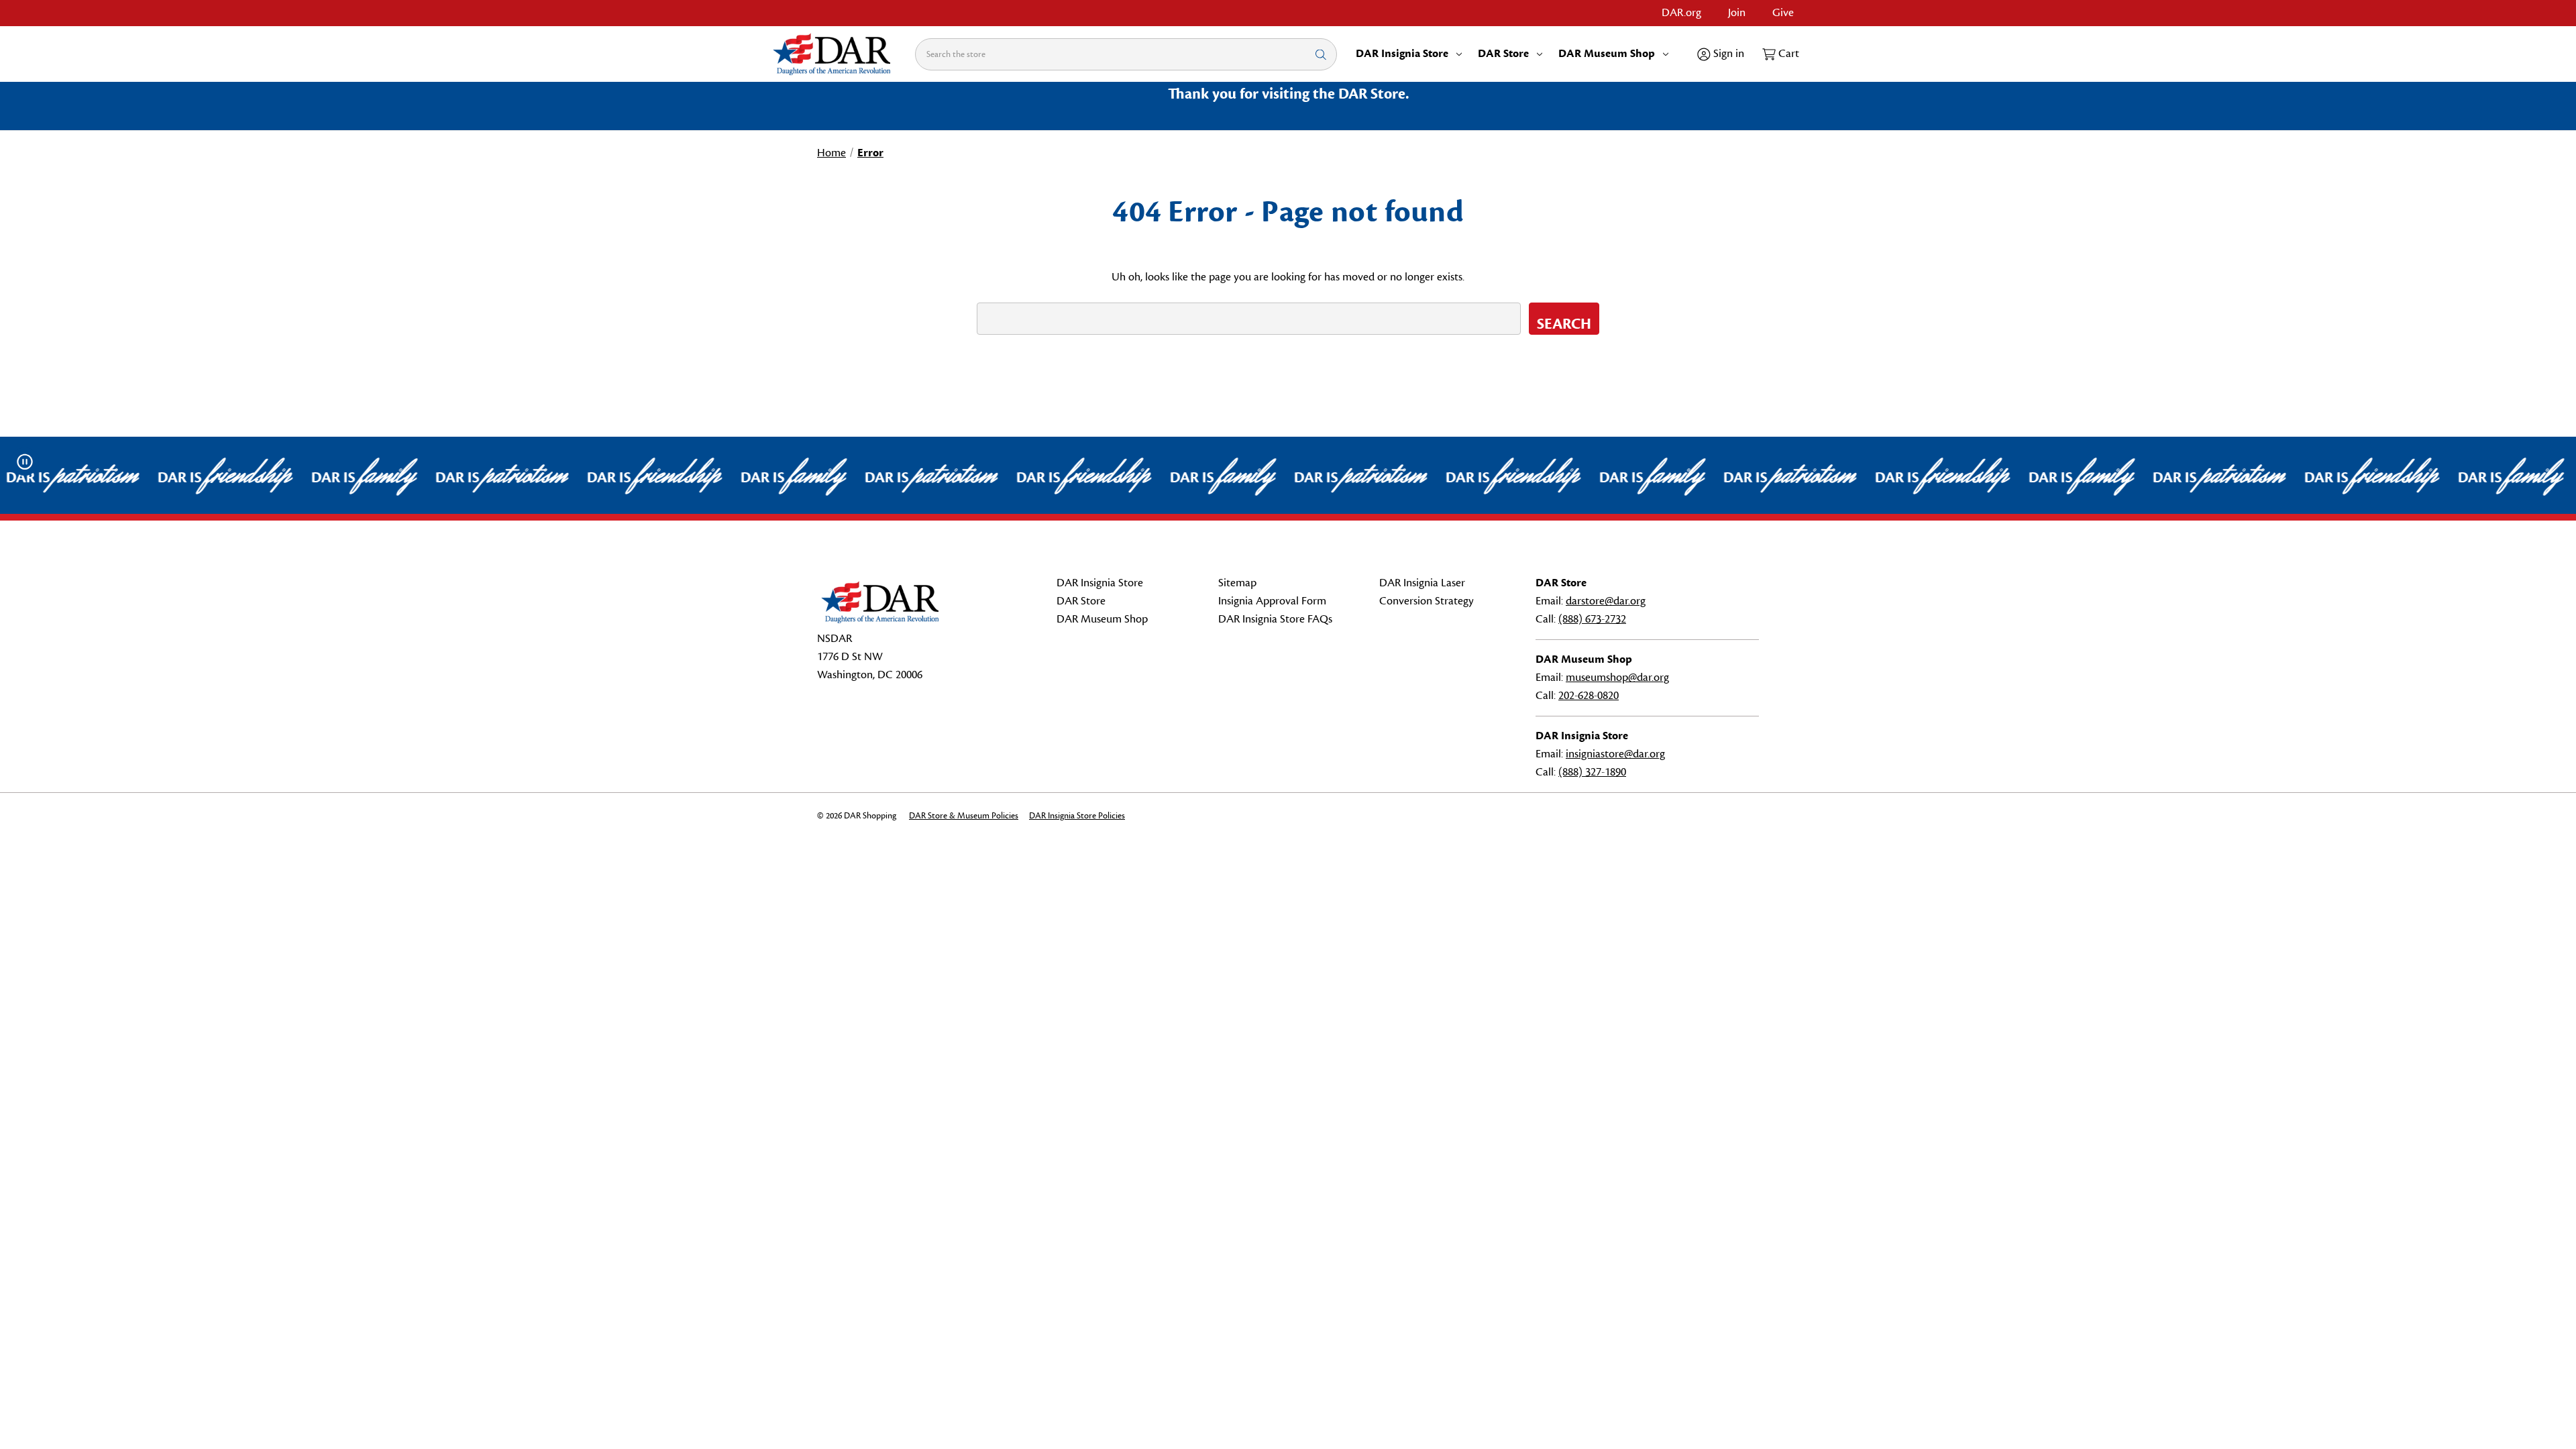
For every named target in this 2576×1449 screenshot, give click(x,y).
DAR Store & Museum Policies (964, 816)
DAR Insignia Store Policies (1077, 816)
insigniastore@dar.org (1615, 754)
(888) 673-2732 (1592, 619)
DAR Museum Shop (1607, 54)
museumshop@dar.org (1617, 678)
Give (1783, 13)
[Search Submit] (1321, 54)
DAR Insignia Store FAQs (1275, 619)
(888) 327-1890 (1592, 772)
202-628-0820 (1589, 696)
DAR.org (1681, 13)
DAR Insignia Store (1402, 54)
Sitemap (1237, 583)
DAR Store (1503, 54)
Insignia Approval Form (1272, 601)
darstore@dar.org (1606, 601)
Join (1737, 13)
